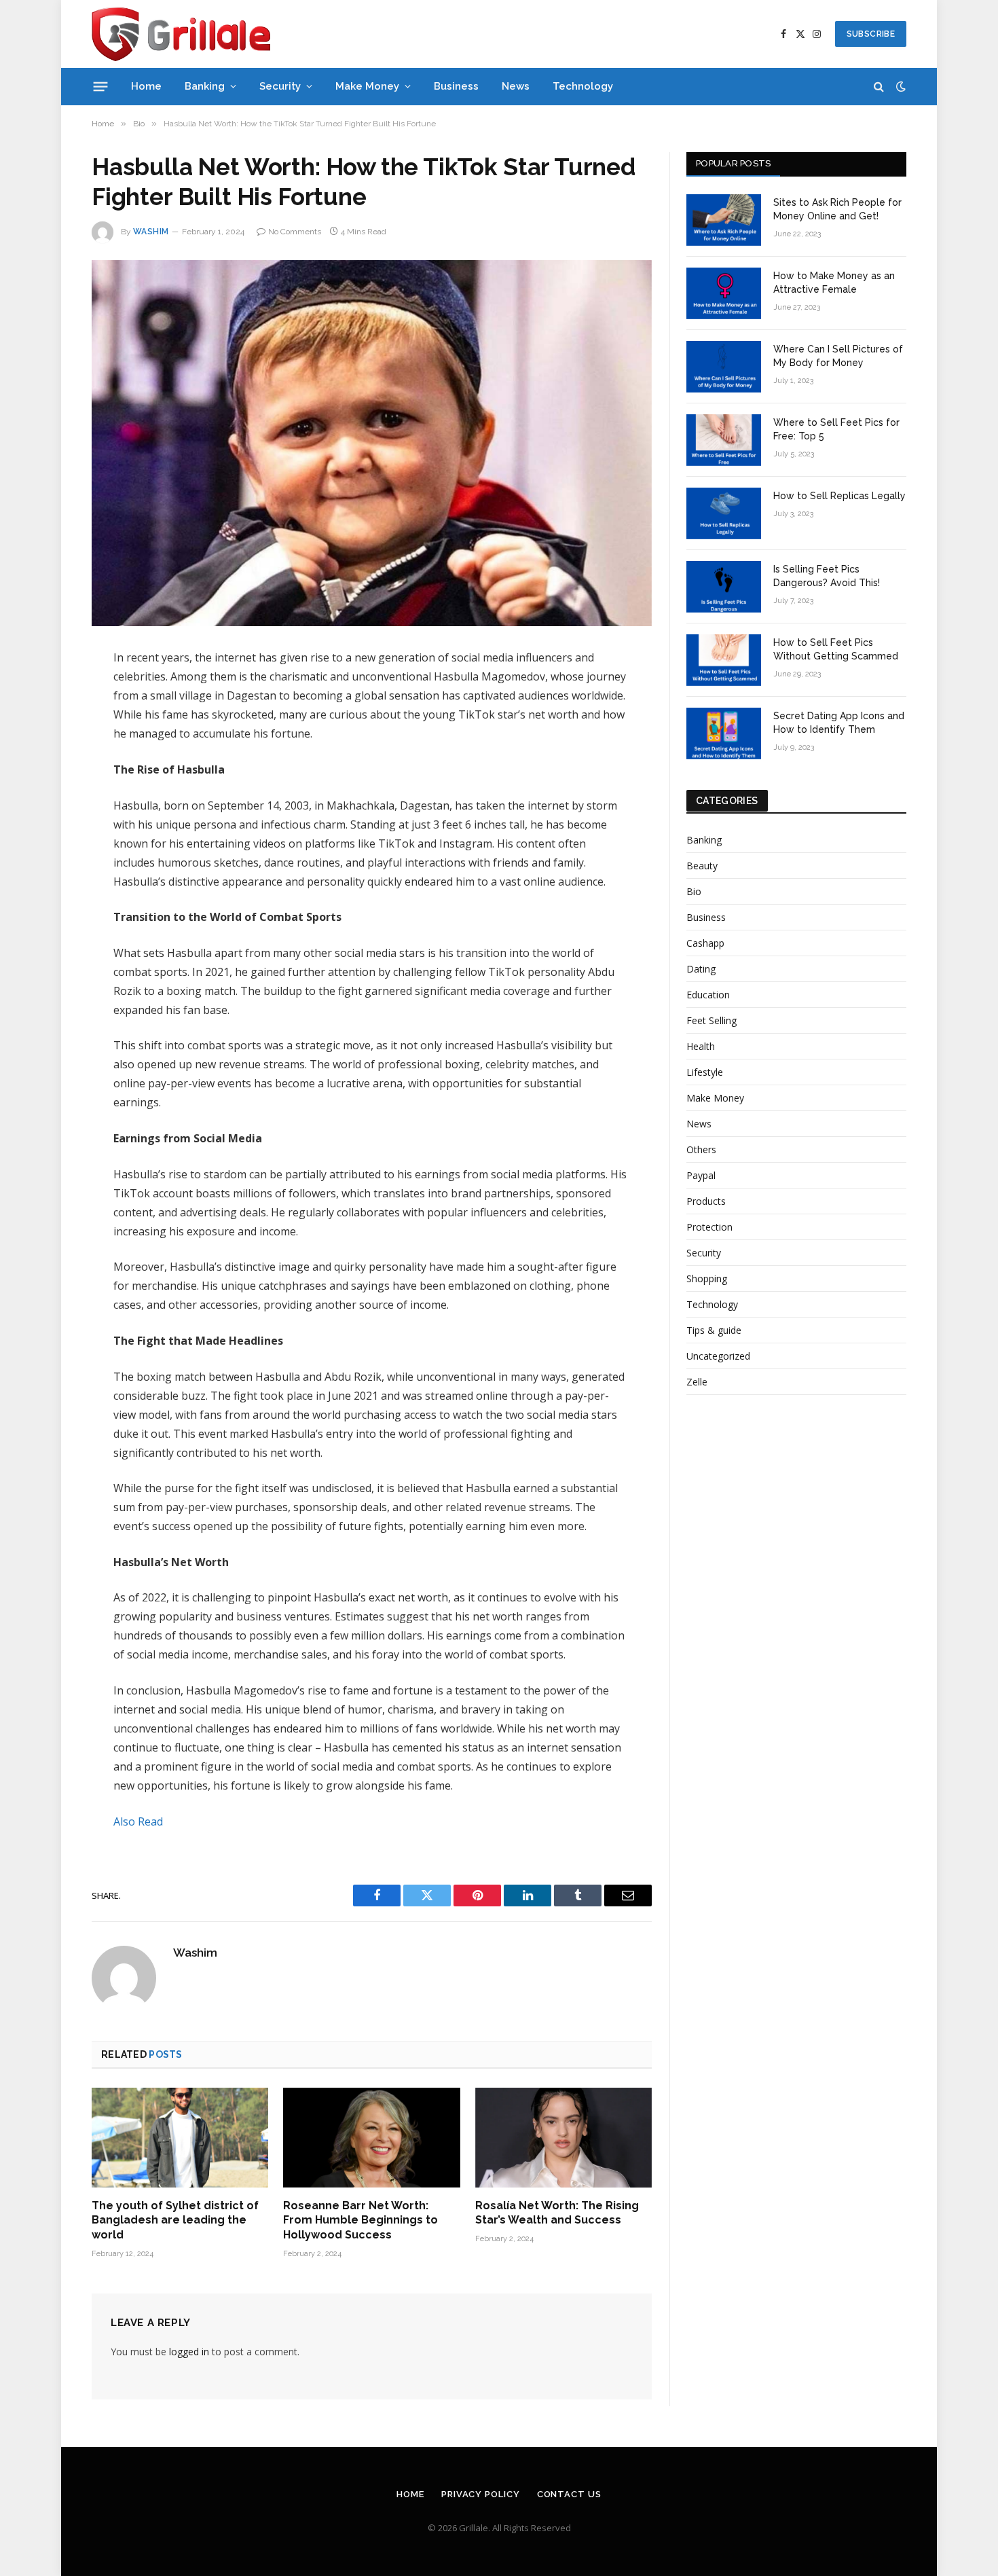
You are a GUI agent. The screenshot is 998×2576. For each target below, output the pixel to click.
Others (701, 1149)
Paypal (701, 1175)
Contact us (569, 2494)
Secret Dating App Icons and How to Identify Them (839, 723)
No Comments (295, 232)
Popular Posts (733, 163)
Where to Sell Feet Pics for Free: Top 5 (836, 429)
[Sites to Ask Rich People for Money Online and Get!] (724, 220)
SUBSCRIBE (871, 34)
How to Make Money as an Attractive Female (834, 283)
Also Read (138, 1821)
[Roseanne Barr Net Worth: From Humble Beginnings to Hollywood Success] (371, 2137)
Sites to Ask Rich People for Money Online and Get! (837, 209)
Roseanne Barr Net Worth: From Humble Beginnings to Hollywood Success (361, 2220)
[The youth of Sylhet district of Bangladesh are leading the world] (180, 2137)
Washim (151, 232)
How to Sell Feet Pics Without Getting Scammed (836, 649)
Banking (205, 86)
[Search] (879, 87)
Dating (701, 969)
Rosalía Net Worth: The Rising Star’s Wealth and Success (557, 2213)
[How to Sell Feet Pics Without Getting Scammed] (724, 660)
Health (701, 1046)
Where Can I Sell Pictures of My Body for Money (838, 356)
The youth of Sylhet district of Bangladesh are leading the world (175, 2220)
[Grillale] (181, 34)
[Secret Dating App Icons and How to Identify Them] (724, 733)
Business (456, 86)
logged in (189, 2352)
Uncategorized (718, 1356)
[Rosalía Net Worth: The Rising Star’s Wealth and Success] (563, 2137)
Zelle (697, 1382)
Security (280, 86)
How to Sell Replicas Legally (839, 496)
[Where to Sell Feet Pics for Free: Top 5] (724, 440)
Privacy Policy (481, 2494)
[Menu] (101, 86)
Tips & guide (714, 1330)
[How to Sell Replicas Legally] (724, 513)
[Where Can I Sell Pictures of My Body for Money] (724, 367)
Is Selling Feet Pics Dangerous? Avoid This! (827, 576)
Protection (709, 1227)
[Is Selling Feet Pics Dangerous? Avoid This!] (724, 587)
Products (706, 1201)
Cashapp (705, 943)
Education (708, 995)
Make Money (367, 86)
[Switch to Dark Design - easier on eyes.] (900, 86)
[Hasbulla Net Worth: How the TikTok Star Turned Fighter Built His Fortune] (372, 443)
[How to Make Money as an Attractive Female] (724, 293)
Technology (583, 86)
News (516, 86)
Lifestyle (705, 1072)
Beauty (702, 866)
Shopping (707, 1278)
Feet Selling (711, 1020)
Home (146, 86)
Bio (694, 891)
